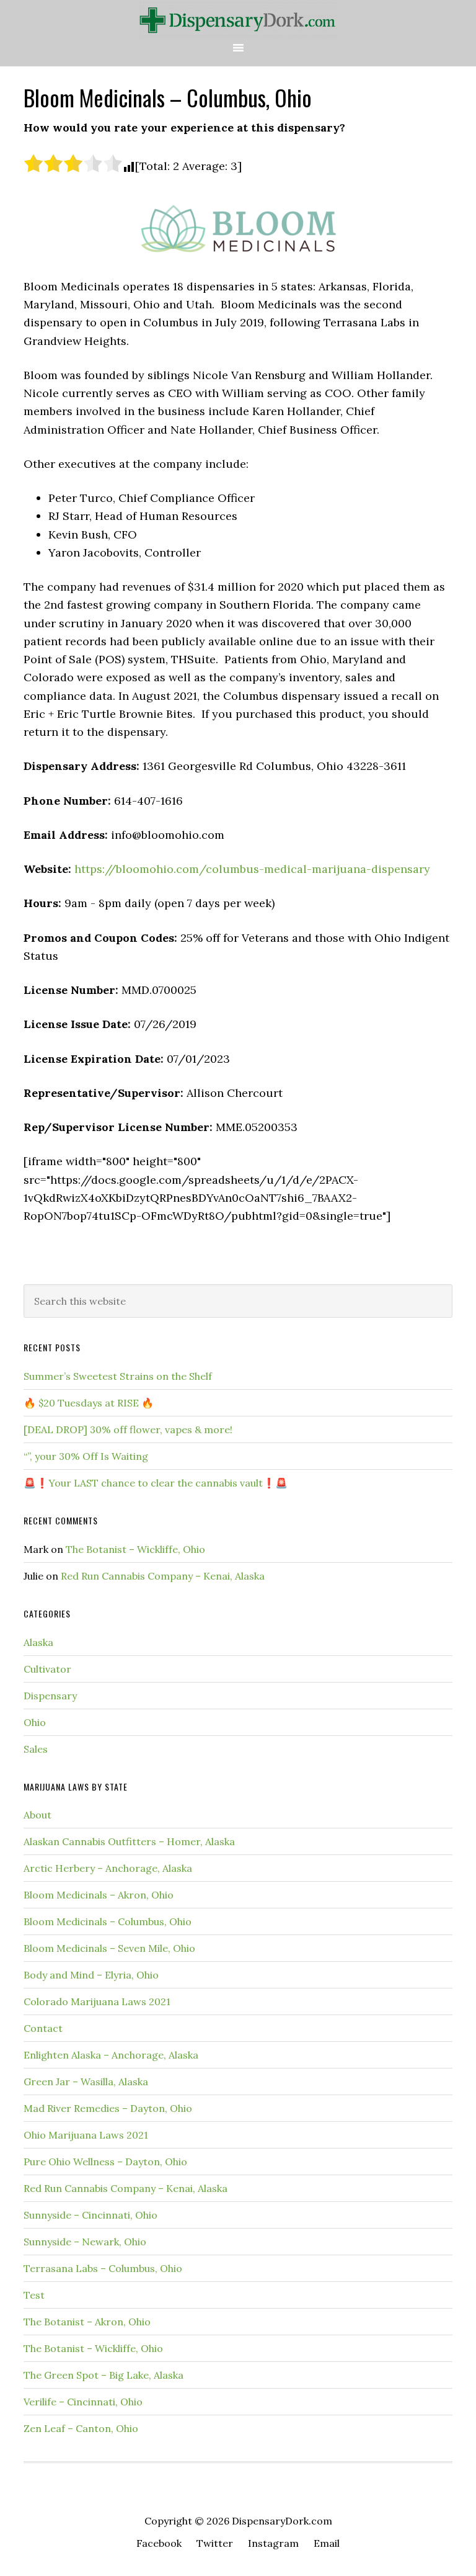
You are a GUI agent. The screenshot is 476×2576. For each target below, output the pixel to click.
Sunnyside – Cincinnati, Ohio (90, 2215)
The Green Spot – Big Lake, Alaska (104, 2375)
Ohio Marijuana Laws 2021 (86, 2135)
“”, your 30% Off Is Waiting (86, 1456)
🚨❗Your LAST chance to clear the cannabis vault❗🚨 (156, 1483)
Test (34, 2295)
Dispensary (50, 1696)
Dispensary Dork (238, 20)
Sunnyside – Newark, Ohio (85, 2242)
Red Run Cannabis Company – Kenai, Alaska (163, 1576)
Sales (36, 1749)
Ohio (35, 1722)
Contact (43, 2028)
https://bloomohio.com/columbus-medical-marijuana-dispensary (252, 869)
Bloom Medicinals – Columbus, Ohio (108, 1921)
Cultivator (47, 1669)
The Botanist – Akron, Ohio (87, 2322)
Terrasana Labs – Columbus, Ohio (103, 2268)
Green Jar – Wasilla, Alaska (86, 2082)
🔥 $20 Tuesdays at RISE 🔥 (89, 1403)
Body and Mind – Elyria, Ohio (91, 1975)
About (37, 1815)
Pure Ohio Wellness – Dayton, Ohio (105, 2162)
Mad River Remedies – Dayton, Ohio (108, 2108)
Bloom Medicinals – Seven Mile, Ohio (109, 1948)
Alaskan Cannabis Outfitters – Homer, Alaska (129, 1841)
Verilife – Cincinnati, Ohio (83, 2402)
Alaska (38, 1642)
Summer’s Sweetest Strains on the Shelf (118, 1376)
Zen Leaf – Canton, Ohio (81, 2428)
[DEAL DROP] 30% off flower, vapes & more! (128, 1429)
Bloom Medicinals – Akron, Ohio (99, 1895)
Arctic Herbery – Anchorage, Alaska (108, 1868)
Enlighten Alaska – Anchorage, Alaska (111, 2055)
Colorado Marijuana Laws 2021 (97, 2001)
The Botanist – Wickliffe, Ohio (135, 1549)
